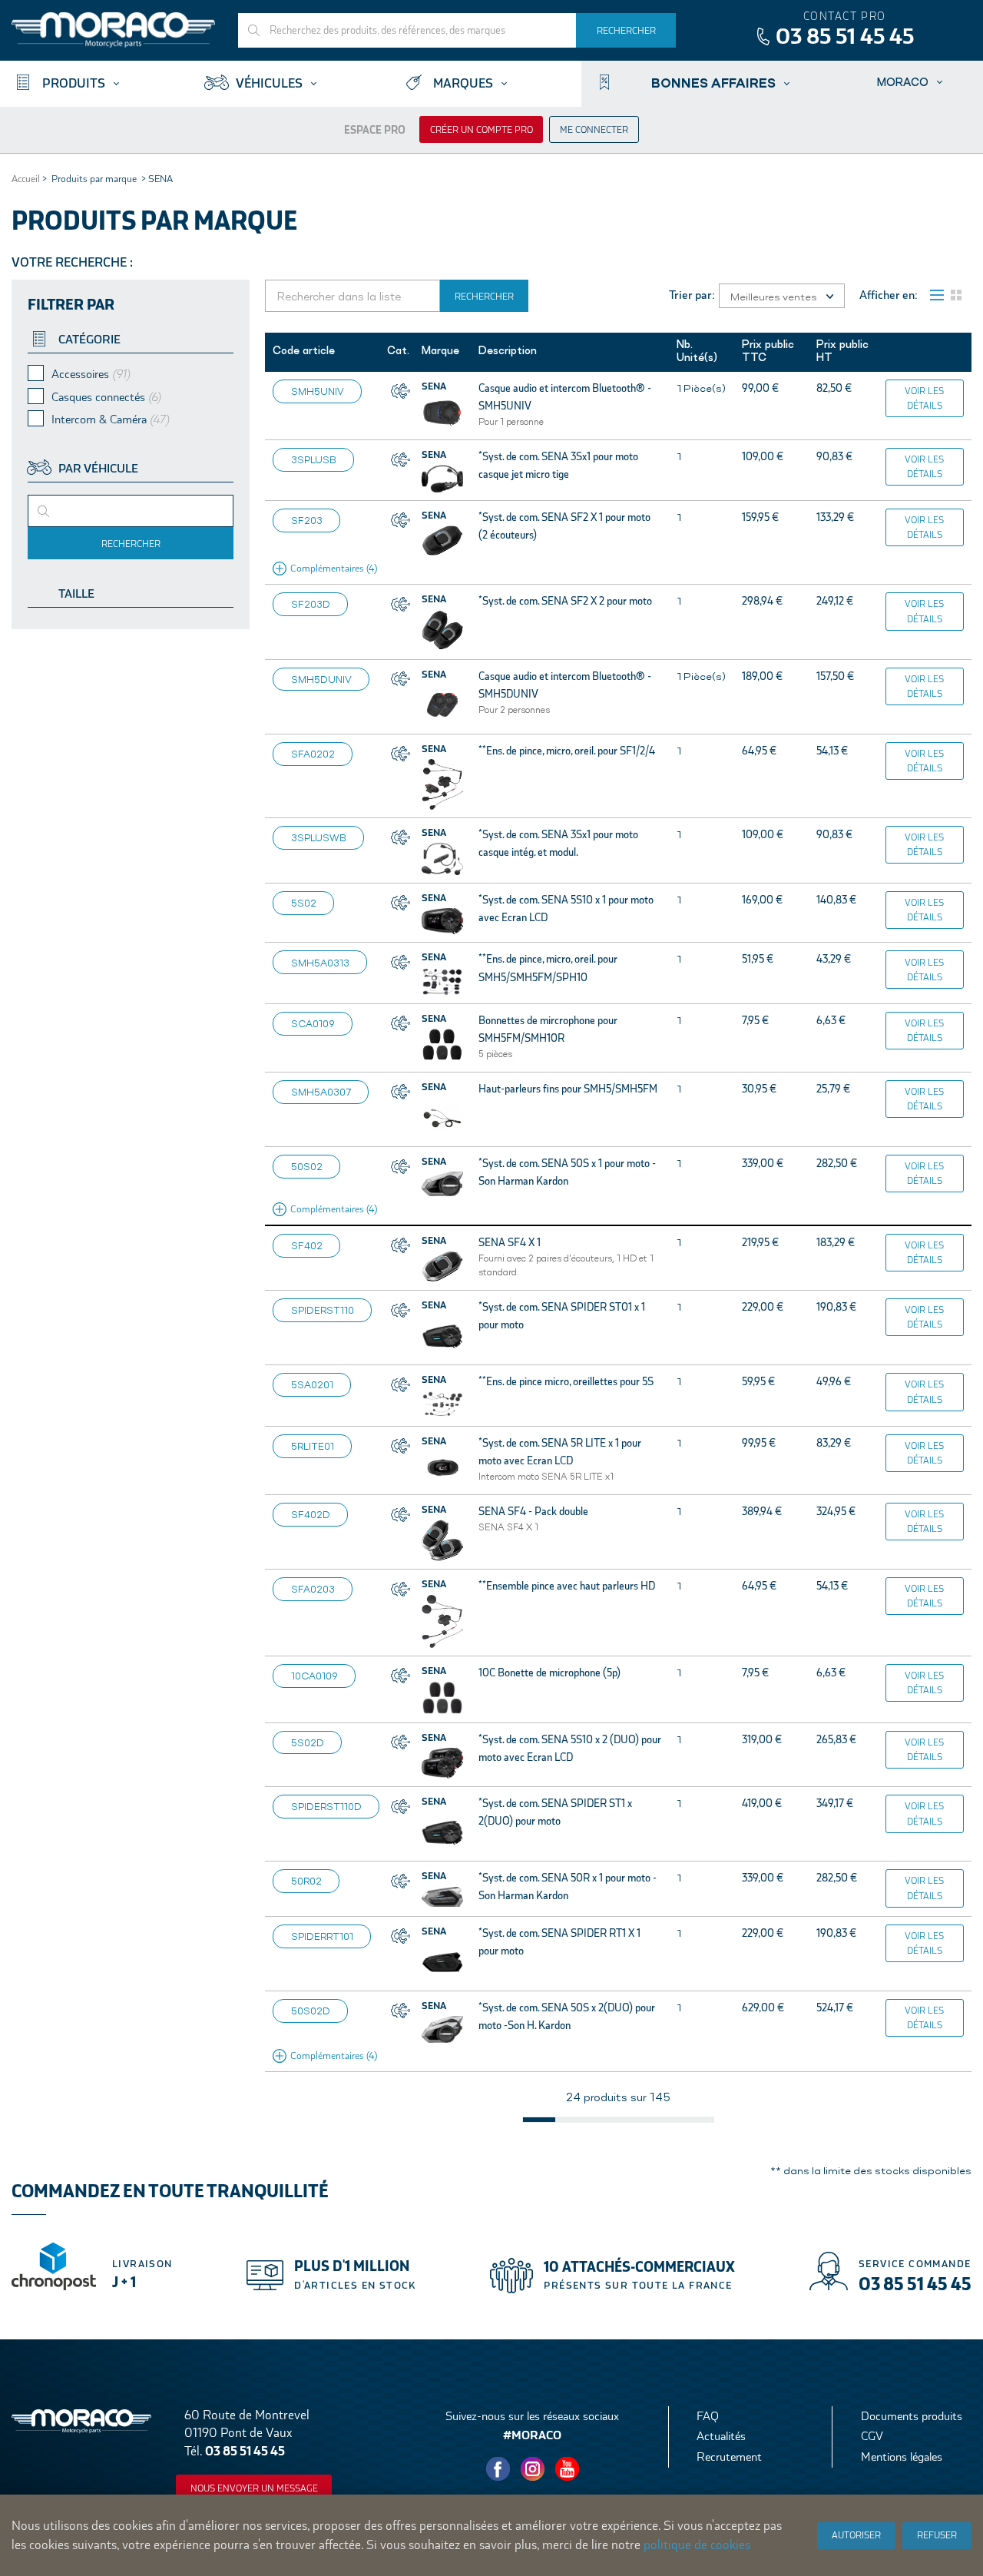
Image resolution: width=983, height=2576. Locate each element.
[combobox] (131, 511)
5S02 (304, 903)
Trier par (690, 295)
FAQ (708, 2416)
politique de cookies (697, 2545)
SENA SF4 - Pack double (533, 1511)
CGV (872, 2436)
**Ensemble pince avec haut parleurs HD (567, 1586)
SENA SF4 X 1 (510, 1242)
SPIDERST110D (326, 1806)
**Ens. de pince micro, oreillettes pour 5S (566, 1381)
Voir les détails (924, 398)
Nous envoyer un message (254, 2488)
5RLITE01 (313, 1446)
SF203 (307, 520)
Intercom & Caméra (110, 419)
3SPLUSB (314, 459)
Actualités (721, 2436)
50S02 (307, 1166)
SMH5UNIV (318, 391)
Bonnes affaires (713, 82)
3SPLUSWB (319, 837)
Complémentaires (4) (334, 568)
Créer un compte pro (482, 130)
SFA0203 (313, 1589)
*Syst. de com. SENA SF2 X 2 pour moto (565, 601)
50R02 (306, 1881)
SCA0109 (313, 1023)
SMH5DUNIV (321, 679)
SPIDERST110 (323, 1310)
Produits (74, 83)
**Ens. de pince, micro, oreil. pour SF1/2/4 (567, 751)
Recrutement (729, 2457)
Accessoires (91, 374)
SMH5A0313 (320, 963)
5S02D (308, 1742)
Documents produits (912, 2416)
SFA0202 (313, 754)
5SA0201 (312, 1384)
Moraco (903, 82)
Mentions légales (902, 2457)
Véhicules (269, 83)
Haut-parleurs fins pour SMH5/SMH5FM (568, 1089)
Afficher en (887, 295)
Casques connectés (106, 397)
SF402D (311, 1514)
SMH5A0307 (321, 1092)
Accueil (26, 179)
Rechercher (131, 544)
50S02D (311, 2011)
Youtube (568, 2469)
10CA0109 (314, 1676)
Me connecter (594, 130)
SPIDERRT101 (322, 1936)
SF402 (307, 1245)
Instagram (533, 2469)
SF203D (311, 604)
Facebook (498, 2469)
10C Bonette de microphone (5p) (549, 1673)
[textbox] (67, 516)
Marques (463, 83)
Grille (956, 295)
